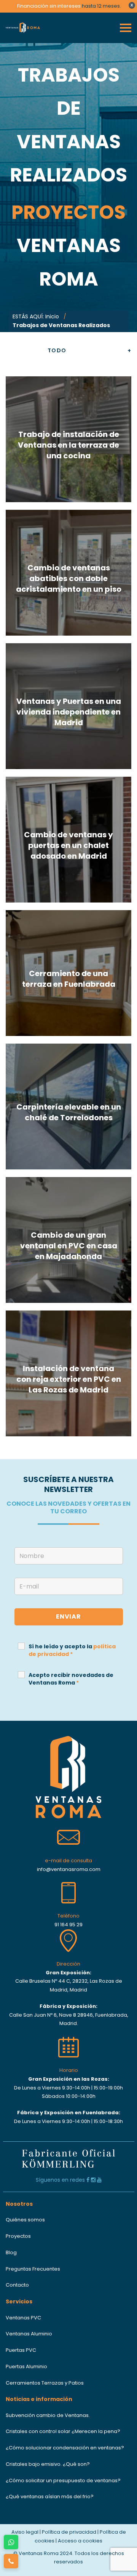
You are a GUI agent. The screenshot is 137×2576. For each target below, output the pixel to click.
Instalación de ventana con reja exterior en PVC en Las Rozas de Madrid (69, 1379)
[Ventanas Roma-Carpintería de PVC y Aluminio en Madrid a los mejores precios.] (25, 28)
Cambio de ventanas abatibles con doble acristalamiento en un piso (69, 578)
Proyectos (18, 2236)
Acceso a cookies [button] (80, 2541)
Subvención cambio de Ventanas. (48, 2415)
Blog (11, 2252)
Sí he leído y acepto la (72, 1650)
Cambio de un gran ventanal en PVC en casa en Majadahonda (69, 1246)
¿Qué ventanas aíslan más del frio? (50, 2497)
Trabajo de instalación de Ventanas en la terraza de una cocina (68, 445)
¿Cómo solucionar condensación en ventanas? (65, 2448)
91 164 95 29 (68, 1925)
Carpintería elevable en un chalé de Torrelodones (69, 1112)
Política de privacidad (69, 2532)
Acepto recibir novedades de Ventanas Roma (71, 1679)
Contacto (17, 2285)
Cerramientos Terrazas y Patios (45, 2383)
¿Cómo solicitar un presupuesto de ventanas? (63, 2480)
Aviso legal (25, 2532)
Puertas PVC (21, 2350)
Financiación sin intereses (49, 6)
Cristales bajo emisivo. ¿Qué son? (48, 2464)
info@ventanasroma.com (69, 1869)
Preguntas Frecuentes (33, 2269)
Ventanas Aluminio (29, 2334)
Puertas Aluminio (26, 2366)
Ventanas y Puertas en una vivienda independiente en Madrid (69, 712)
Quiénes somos (25, 2220)
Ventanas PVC (23, 2318)
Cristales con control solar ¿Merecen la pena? (63, 2431)
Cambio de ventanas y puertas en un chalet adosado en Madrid (68, 845)
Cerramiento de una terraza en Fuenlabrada (69, 979)
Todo (57, 351)
